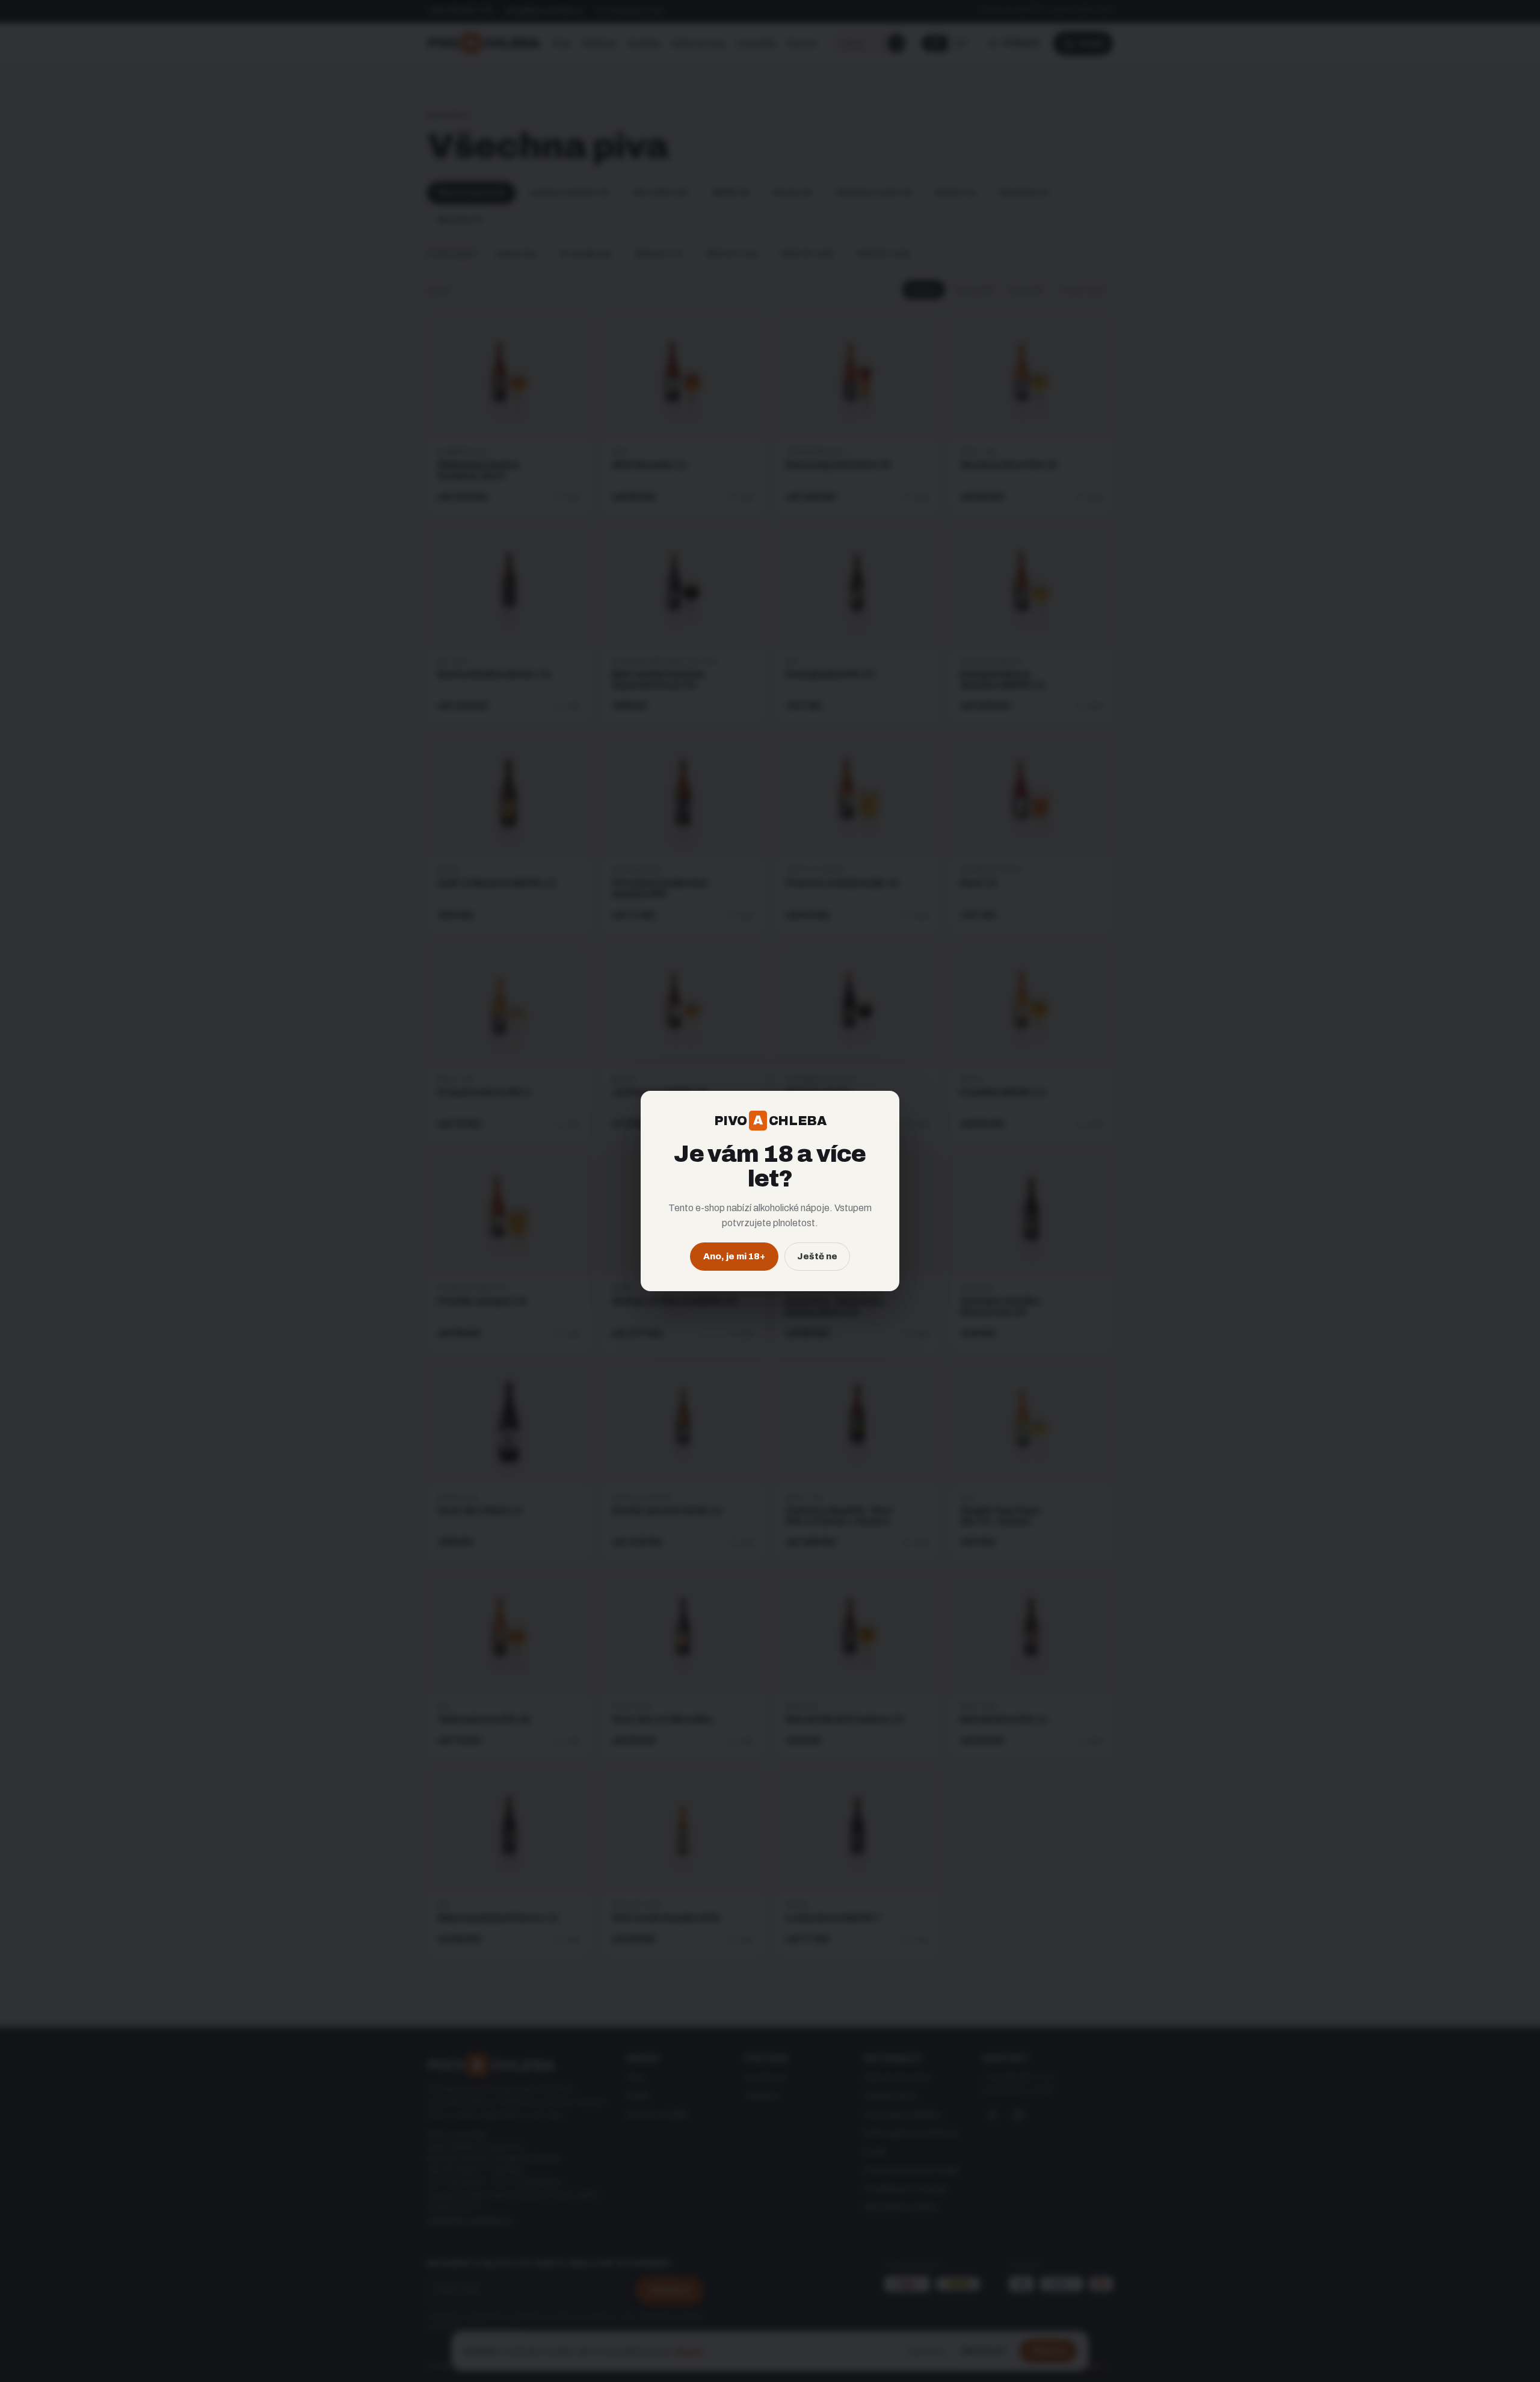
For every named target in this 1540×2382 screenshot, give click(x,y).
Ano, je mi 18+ (734, 1256)
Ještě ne (817, 1256)
